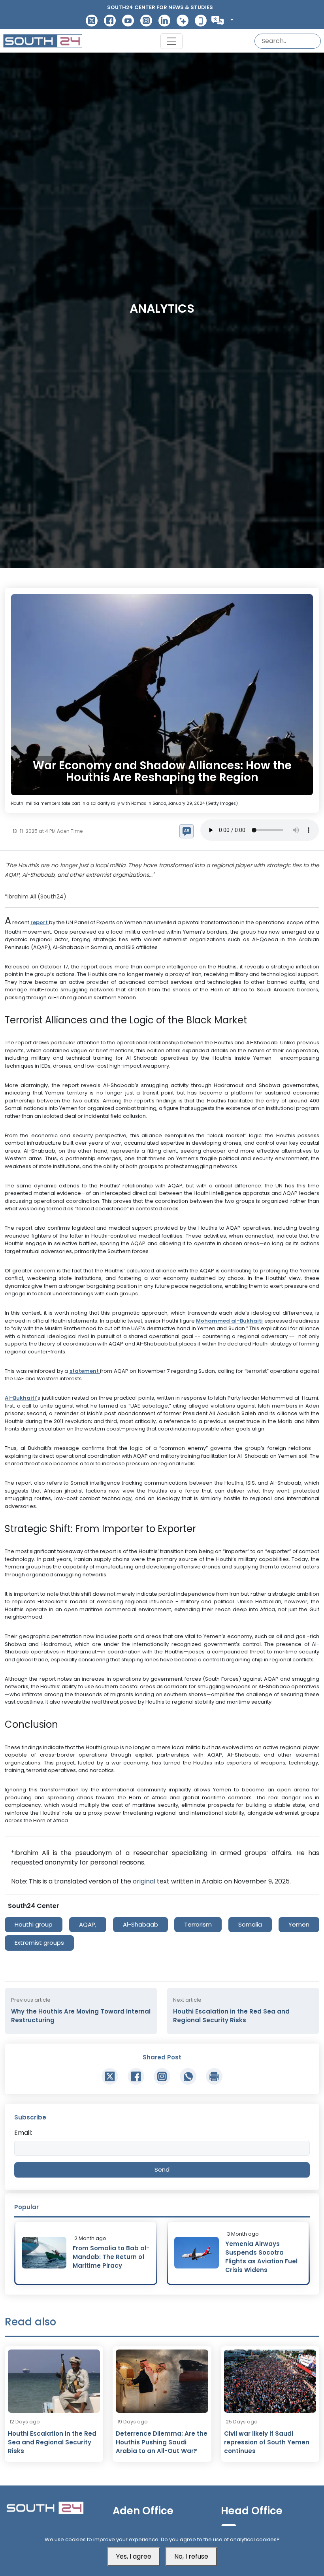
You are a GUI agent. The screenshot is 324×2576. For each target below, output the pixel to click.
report (40, 922)
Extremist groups (39, 1943)
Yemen (299, 1924)
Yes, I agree (134, 2556)
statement (85, 1371)
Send (162, 2169)
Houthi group (34, 1924)
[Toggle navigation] (171, 41)
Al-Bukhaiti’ (21, 1398)
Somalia (250, 1924)
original (145, 1881)
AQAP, (88, 1924)
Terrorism (198, 1924)
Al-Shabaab (140, 1924)
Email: (23, 2133)
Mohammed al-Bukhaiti (229, 1321)
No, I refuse (191, 2556)
